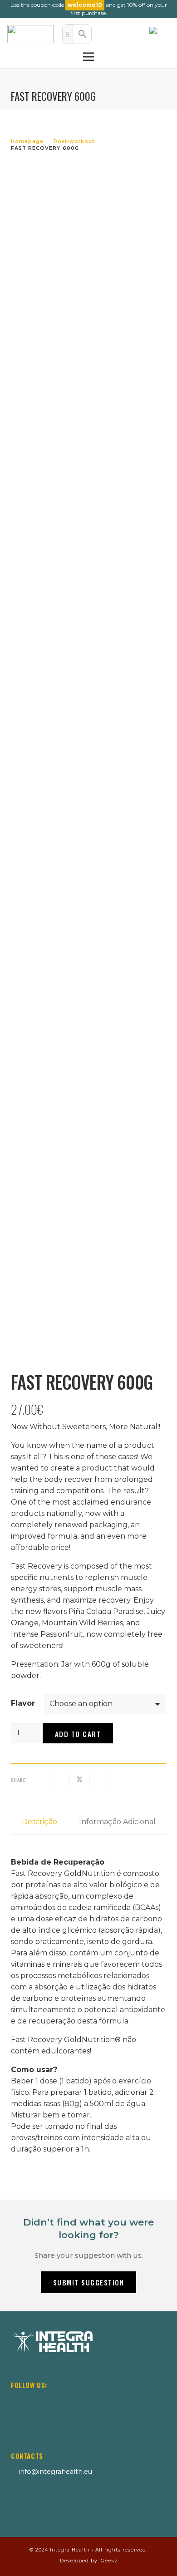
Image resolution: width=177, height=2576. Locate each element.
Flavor (23, 1703)
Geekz (109, 2561)
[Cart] (131, 34)
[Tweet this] (80, 1780)
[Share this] (60, 1780)
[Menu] (88, 57)
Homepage (27, 141)
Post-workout (74, 141)
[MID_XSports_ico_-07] (32, 2502)
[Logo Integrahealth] (30, 34)
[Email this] (41, 1780)
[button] (160, 34)
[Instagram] (16, 2401)
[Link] (111, 34)
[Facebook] (38, 2401)
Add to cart (78, 1734)
